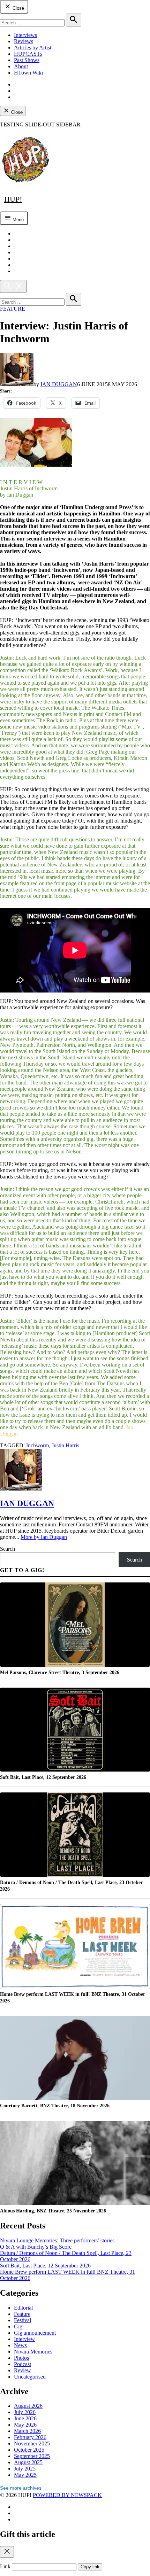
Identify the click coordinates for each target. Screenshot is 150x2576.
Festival (22, 2320)
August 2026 (28, 2406)
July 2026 (25, 2412)
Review (22, 2370)
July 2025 (25, 2469)
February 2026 (30, 2437)
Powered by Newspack (67, 2495)
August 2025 (28, 2462)
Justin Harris (65, 1445)
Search (7, 1549)
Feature (13, 309)
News (20, 2345)
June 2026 (25, 2418)
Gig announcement (35, 2333)
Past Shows (27, 60)
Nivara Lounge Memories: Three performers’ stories (57, 2240)
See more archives (21, 2488)
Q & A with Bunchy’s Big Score (36, 2247)
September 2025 (32, 2456)
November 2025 (32, 2443)
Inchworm (37, 1445)
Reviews (24, 41)
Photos (21, 2358)
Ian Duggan (59, 384)
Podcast (22, 2364)
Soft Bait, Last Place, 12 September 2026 (45, 2266)
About (21, 66)
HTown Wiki (28, 73)
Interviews (25, 35)
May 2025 (25, 2475)
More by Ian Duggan (44, 1537)
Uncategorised (30, 2377)
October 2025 (29, 2450)
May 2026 (25, 2425)
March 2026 (27, 2431)
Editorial (23, 2308)
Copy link (90, 2567)
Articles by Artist (33, 48)
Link (5, 2566)
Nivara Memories (33, 2352)
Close (18, 8)
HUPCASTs (28, 54)
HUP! (13, 199)
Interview (24, 2339)
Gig (18, 2326)
